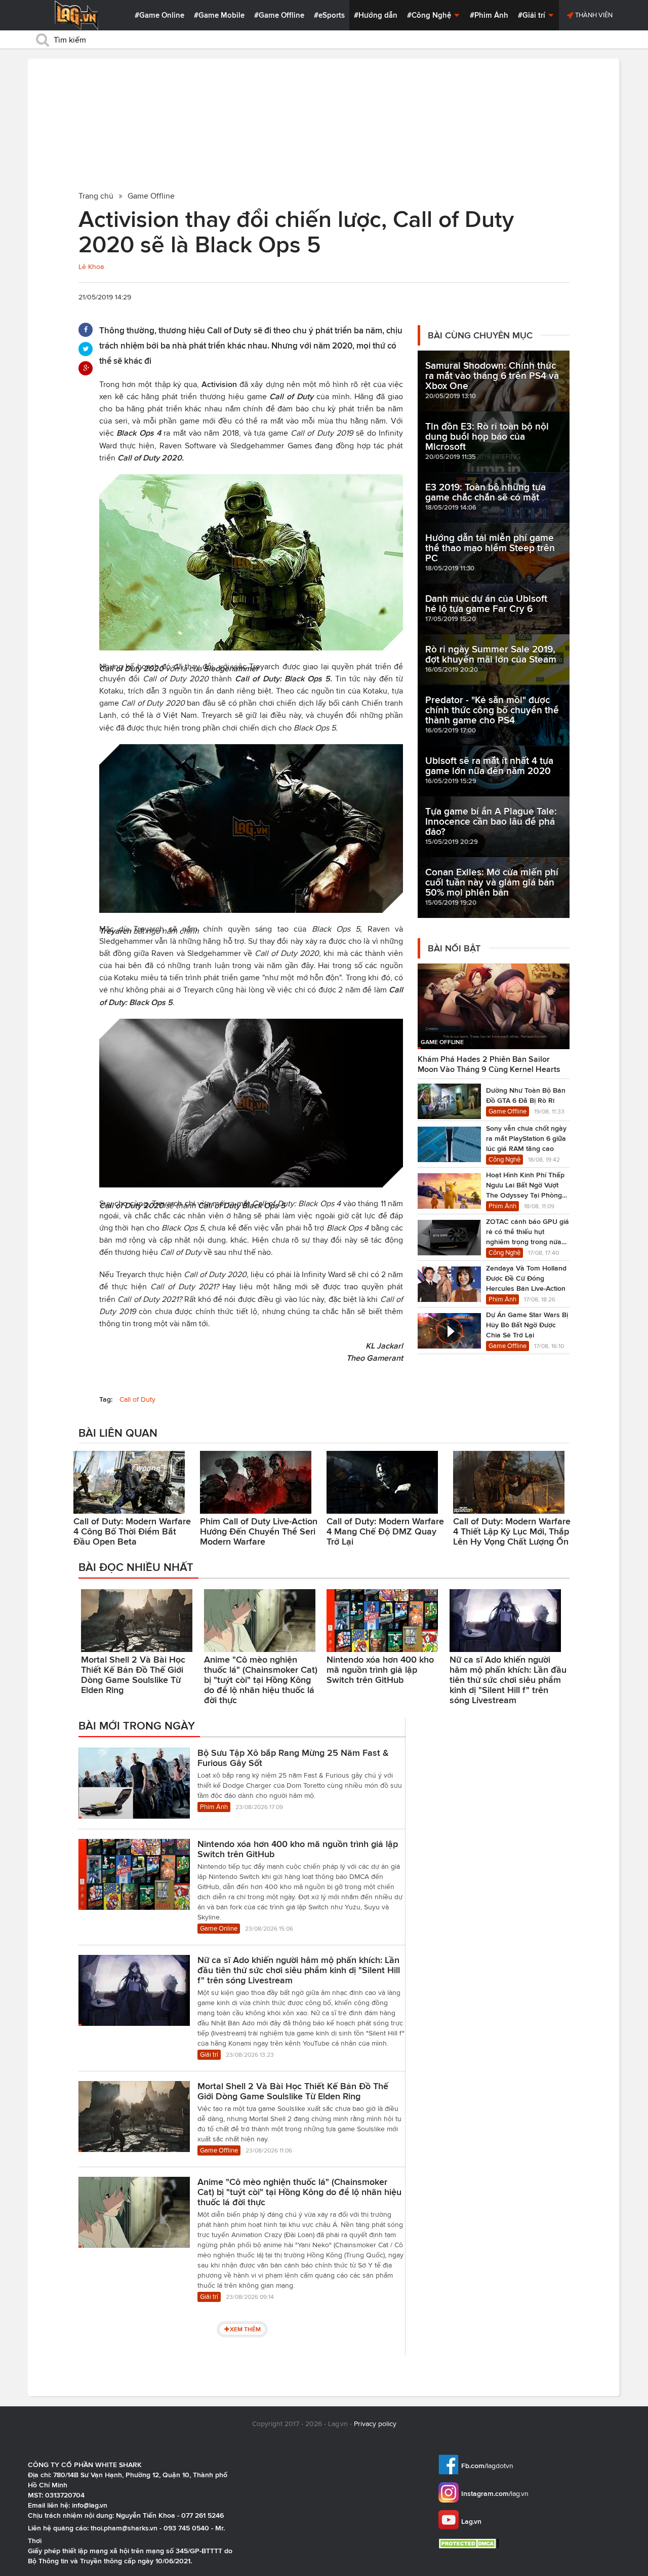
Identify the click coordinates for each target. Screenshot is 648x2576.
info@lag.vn (90, 2505)
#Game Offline (279, 15)
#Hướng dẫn (376, 15)
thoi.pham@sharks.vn (124, 2528)
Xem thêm (245, 2329)
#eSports (329, 15)
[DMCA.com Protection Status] (470, 2543)
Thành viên (593, 15)
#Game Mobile (219, 15)
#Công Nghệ (430, 15)
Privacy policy (375, 2424)
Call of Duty (137, 1399)
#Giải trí (533, 15)
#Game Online (159, 15)
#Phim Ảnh (489, 15)
